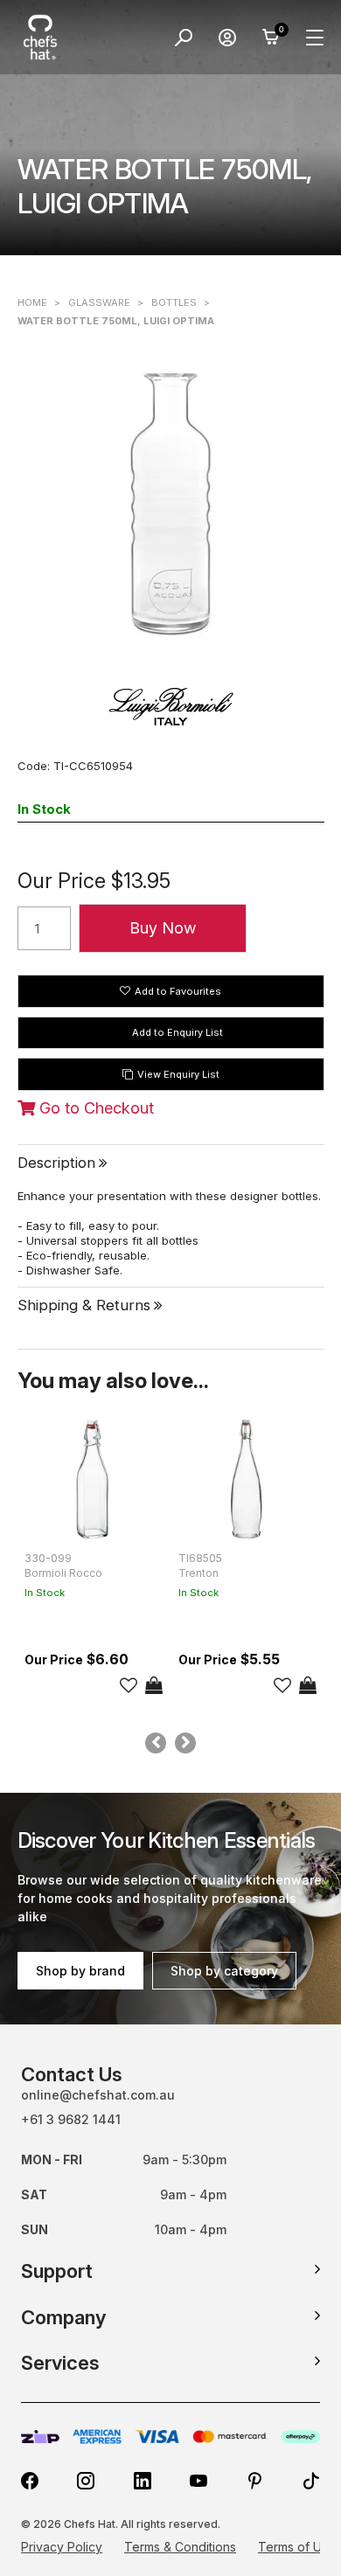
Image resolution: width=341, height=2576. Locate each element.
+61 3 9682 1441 (71, 2119)
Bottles (174, 302)
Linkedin (143, 2481)
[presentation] (156, 1743)
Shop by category (224, 1971)
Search (184, 38)
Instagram (86, 2481)
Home (32, 302)
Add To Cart (154, 1685)
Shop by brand (80, 1971)
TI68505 (200, 1558)
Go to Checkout (94, 1108)
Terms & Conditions (180, 2547)
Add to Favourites (178, 991)
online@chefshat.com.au (98, 2095)
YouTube (198, 2481)
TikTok (311, 2481)
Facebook (30, 2481)
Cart (271, 38)
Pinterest (255, 2481)
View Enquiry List (178, 1074)
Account (227, 38)
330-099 (48, 1558)
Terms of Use (297, 2547)
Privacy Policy (62, 2547)
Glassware (99, 302)
